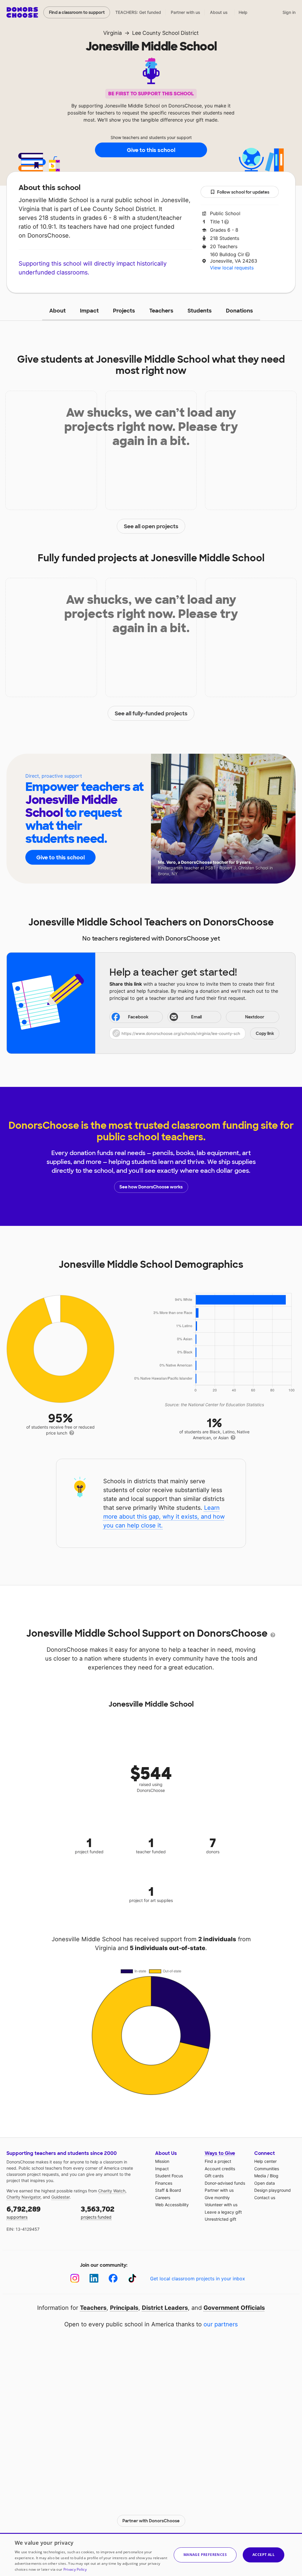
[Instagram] (75, 2278)
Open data (265, 2183)
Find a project (218, 2161)
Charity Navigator (23, 2197)
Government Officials (234, 2308)
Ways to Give (220, 2153)
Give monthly (217, 2198)
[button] (194, 1033)
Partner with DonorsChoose (151, 2521)
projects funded (98, 2212)
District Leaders (165, 2308)
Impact (89, 311)
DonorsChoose (22, 12)
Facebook (138, 1017)
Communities (267, 2169)
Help (243, 12)
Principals (124, 2308)
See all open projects (151, 526)
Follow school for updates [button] (243, 192)
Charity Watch (112, 2191)
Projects (124, 311)
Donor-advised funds (225, 2183)
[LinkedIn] (94, 2278)
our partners (221, 2324)
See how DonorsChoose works (151, 1187)
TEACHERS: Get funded (138, 12)
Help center (265, 2161)
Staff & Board (168, 2190)
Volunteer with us (221, 2205)
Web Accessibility (172, 2205)
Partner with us (186, 12)
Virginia (113, 33)
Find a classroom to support (77, 12)
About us (219, 12)
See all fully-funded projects (151, 714)
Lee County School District (165, 33)
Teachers (161, 311)
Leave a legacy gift (223, 2212)
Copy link (265, 1033)
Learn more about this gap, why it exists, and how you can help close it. (164, 1517)
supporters (24, 2212)
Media (260, 2176)
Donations (239, 311)
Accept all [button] (264, 2555)
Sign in (289, 12)
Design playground (273, 2190)
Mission (162, 2161)
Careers (163, 2198)
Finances (164, 2183)
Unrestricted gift (220, 2219)
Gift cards (214, 2176)
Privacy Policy (75, 2569)
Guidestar (60, 2197)
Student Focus (169, 2176)
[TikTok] (132, 2278)
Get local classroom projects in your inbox (198, 2279)
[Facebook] (113, 2278)
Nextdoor (255, 1017)
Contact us (265, 2198)
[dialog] (151, 2554)
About (58, 311)
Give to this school (151, 150)
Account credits (220, 2169)
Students (200, 311)
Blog (274, 2176)
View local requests (232, 268)
